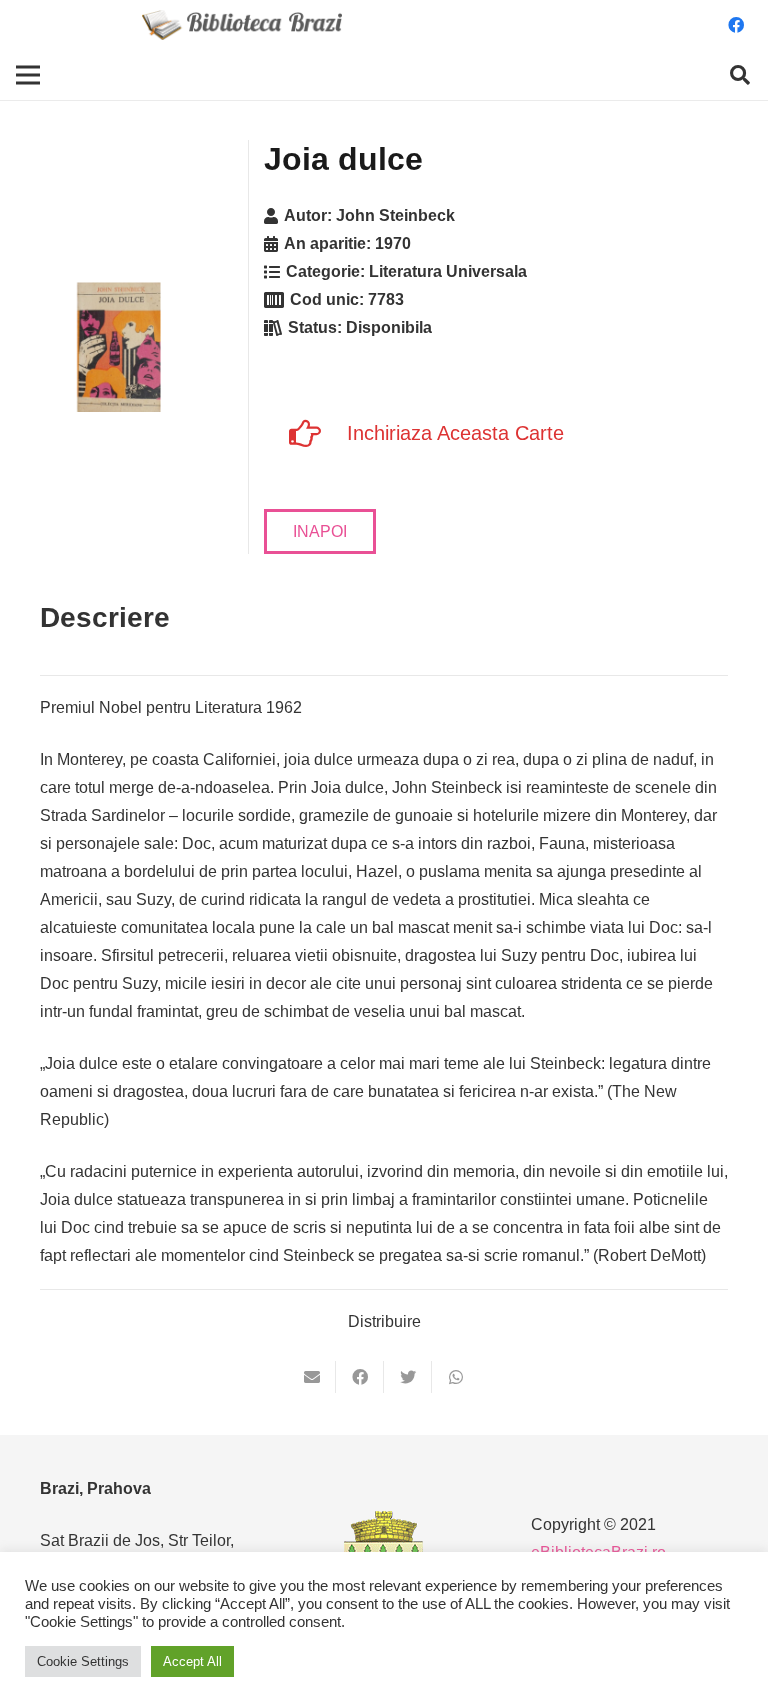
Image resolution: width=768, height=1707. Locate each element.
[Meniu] (28, 75)
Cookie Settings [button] (83, 1661)
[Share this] (360, 1377)
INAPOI (320, 531)
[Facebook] (736, 25)
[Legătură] (242, 25)
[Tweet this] (408, 1377)
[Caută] (740, 75)
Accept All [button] (192, 1661)
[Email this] (312, 1377)
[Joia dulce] (120, 347)
